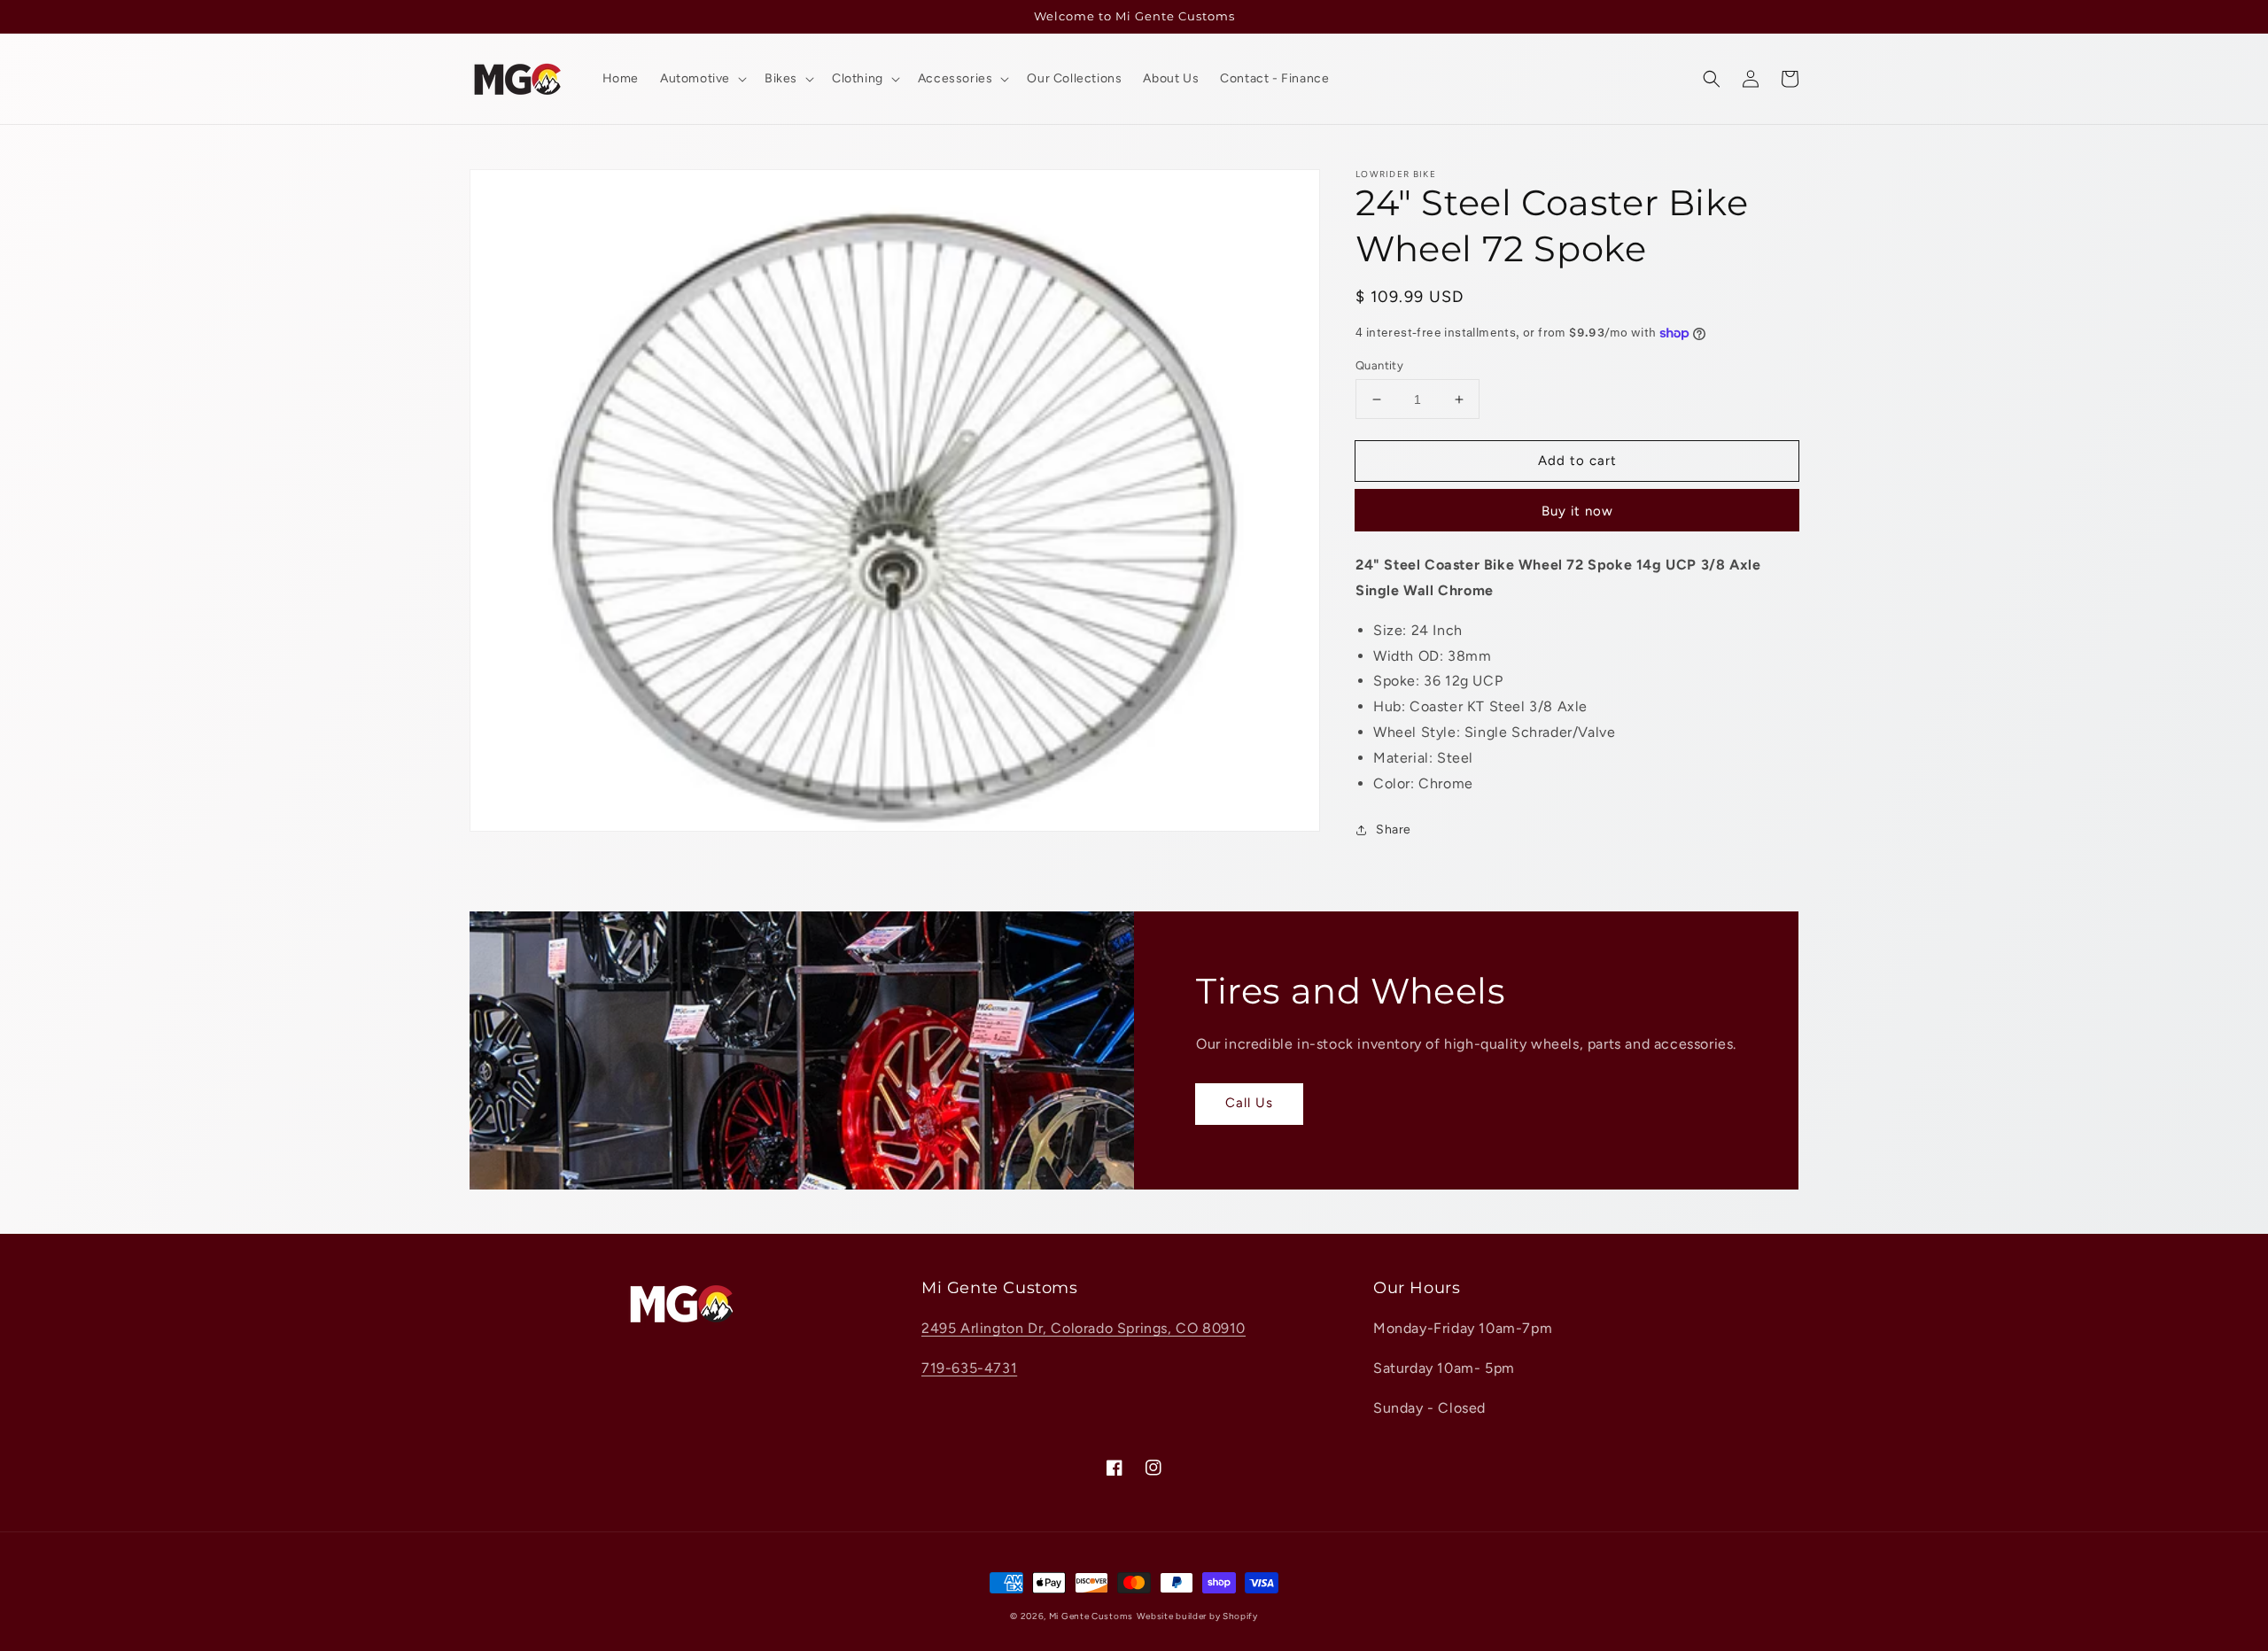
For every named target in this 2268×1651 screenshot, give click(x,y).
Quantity (1379, 365)
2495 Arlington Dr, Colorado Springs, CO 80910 (1084, 1328)
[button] (1712, 79)
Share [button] (1394, 830)
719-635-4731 (969, 1368)
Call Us (1249, 1103)
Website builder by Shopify (1197, 1616)
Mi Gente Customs (1091, 1616)
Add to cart (1577, 461)
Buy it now (1577, 512)
